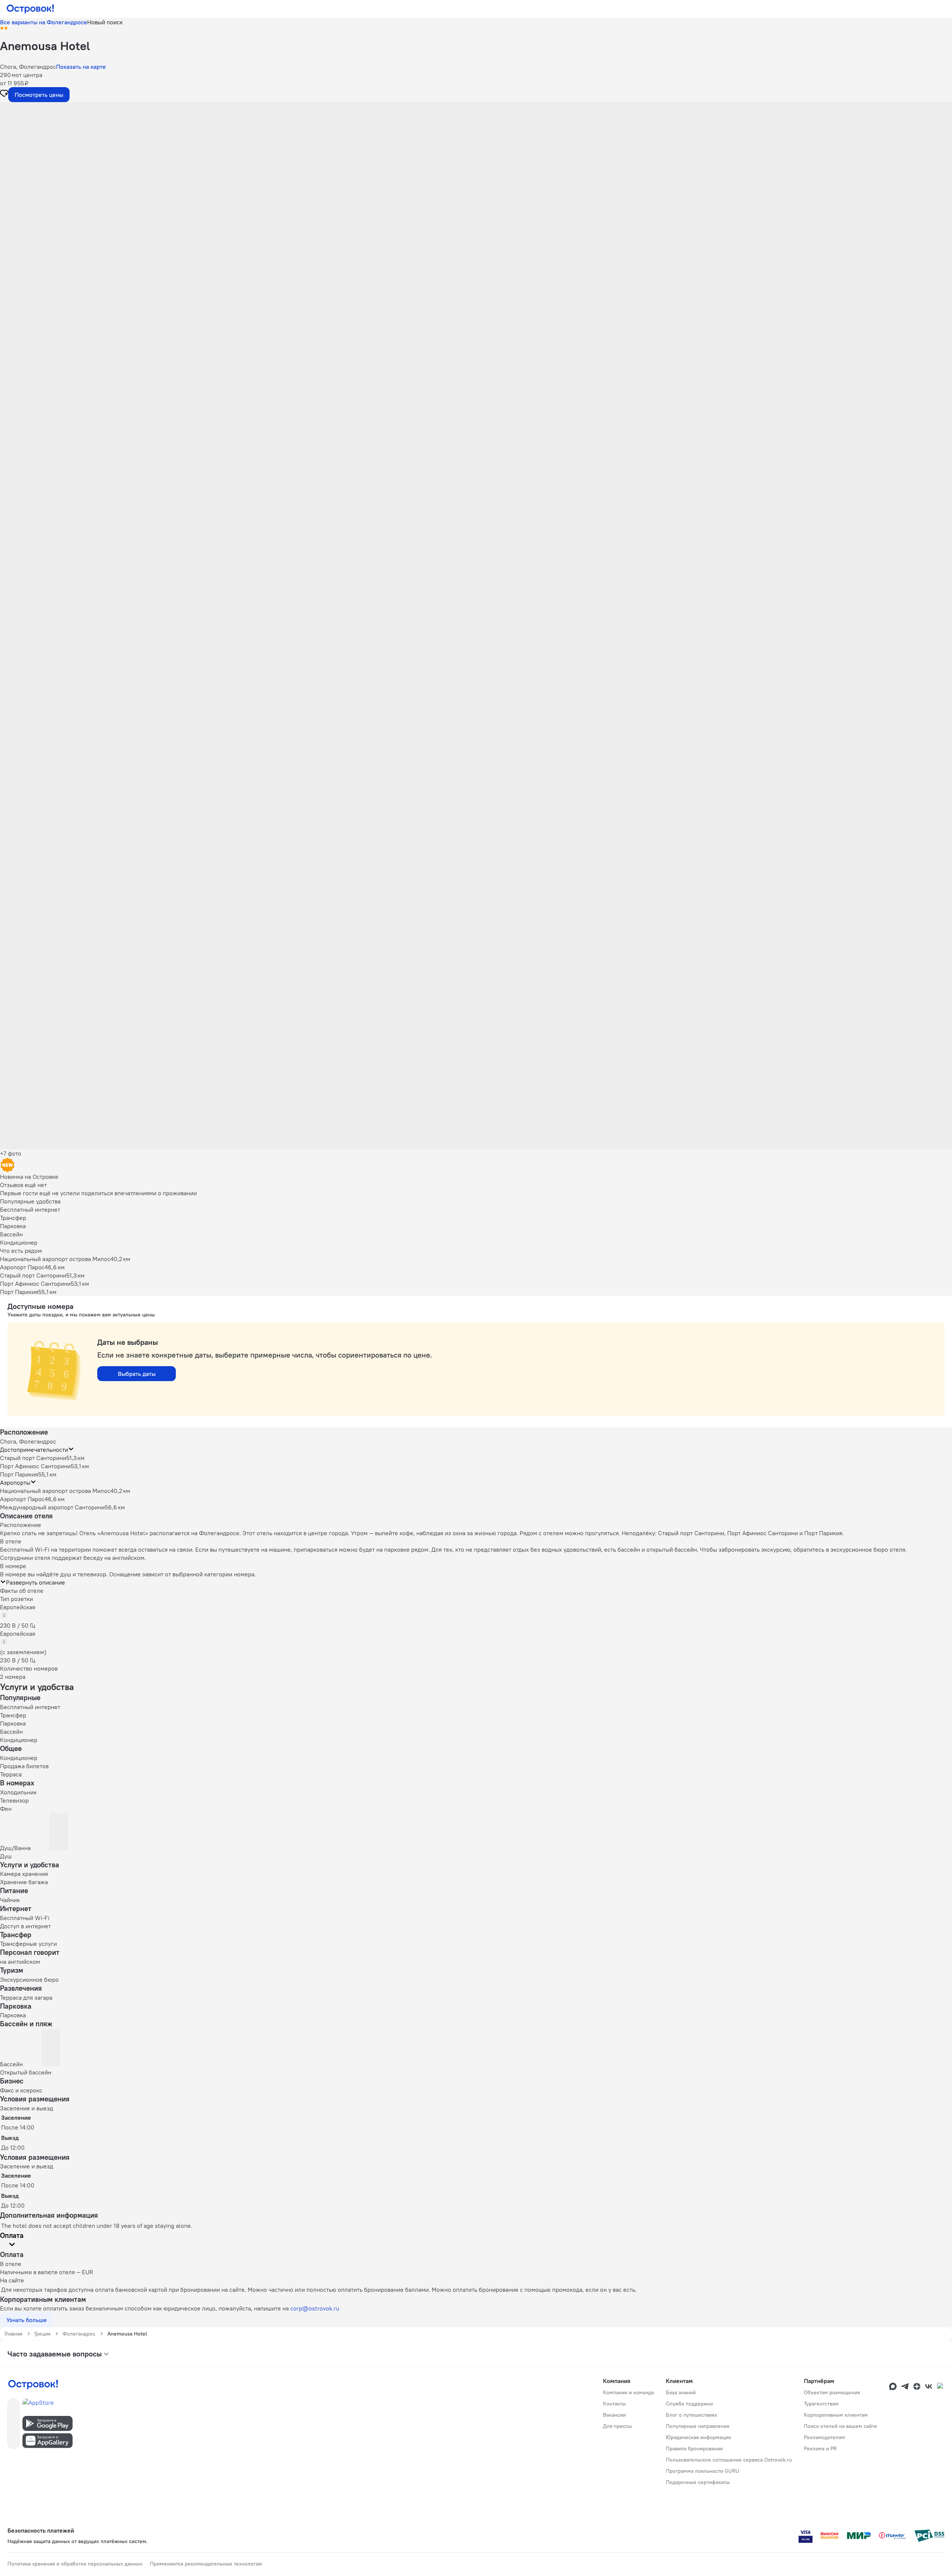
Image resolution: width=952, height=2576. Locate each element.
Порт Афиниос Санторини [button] (35, 1466)
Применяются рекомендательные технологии (206, 2564)
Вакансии (614, 2415)
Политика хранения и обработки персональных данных (75, 2564)
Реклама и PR (820, 2448)
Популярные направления (698, 2426)
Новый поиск (105, 22)
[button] (476, 177)
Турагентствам (821, 2404)
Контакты (614, 2404)
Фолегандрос (79, 2334)
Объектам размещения (832, 2392)
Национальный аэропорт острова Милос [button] (55, 1491)
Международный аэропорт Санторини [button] (52, 1507)
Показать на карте (81, 67)
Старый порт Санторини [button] (33, 1458)
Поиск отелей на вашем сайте (841, 2426)
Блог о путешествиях (691, 2415)
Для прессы (617, 2426)
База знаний (681, 2392)
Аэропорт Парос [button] (22, 1499)
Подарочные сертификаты (698, 2482)
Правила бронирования (694, 2448)
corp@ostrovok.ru (315, 2308)
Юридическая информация (698, 2437)
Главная (13, 2334)
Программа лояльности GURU (702, 2471)
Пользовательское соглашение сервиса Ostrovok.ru (729, 2460)
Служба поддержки (689, 2404)
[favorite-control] (4, 94)
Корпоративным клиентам (836, 2415)
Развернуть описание (36, 1582)
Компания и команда (628, 2392)
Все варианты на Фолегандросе (44, 22)
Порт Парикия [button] (19, 1474)
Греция (42, 2334)
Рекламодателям (824, 2437)
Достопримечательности (34, 1450)
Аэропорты (15, 1482)
